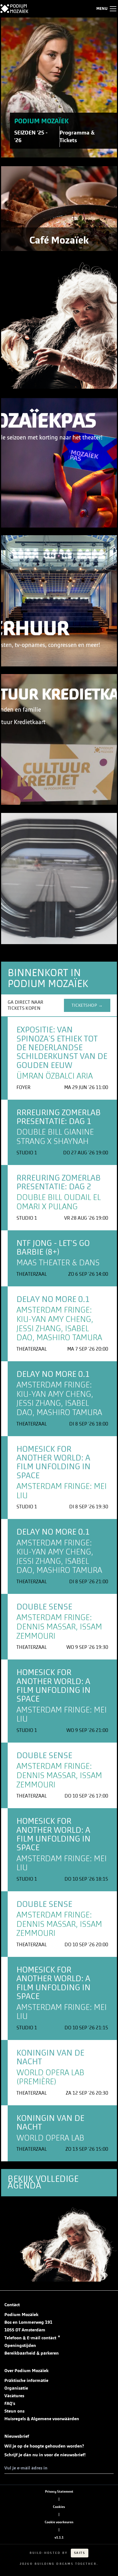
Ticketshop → (87, 1005)
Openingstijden (20, 2346)
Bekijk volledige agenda (43, 2182)
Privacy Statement (59, 2492)
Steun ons (14, 2411)
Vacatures (14, 2396)
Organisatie (16, 2388)
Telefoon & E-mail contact (33, 2338)
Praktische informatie (26, 2381)
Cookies (59, 2507)
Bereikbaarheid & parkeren (32, 2353)
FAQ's (10, 2404)
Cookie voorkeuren (59, 2522)
